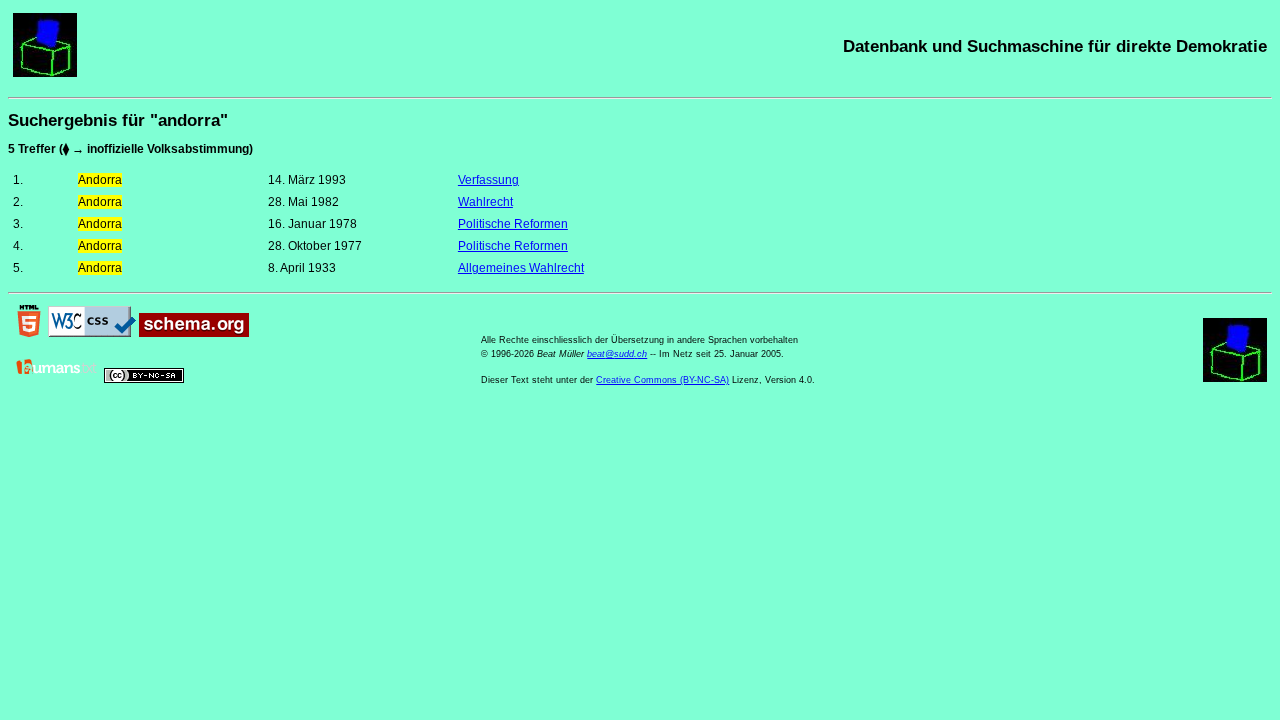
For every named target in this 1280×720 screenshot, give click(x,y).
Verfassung (488, 180)
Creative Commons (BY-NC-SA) (662, 380)
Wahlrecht (485, 202)
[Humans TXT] (57, 379)
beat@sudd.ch (617, 354)
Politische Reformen (513, 224)
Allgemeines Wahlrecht (521, 268)
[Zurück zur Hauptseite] (45, 73)
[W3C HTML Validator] (29, 333)
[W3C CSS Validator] (92, 333)
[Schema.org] (194, 333)
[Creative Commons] (144, 379)
